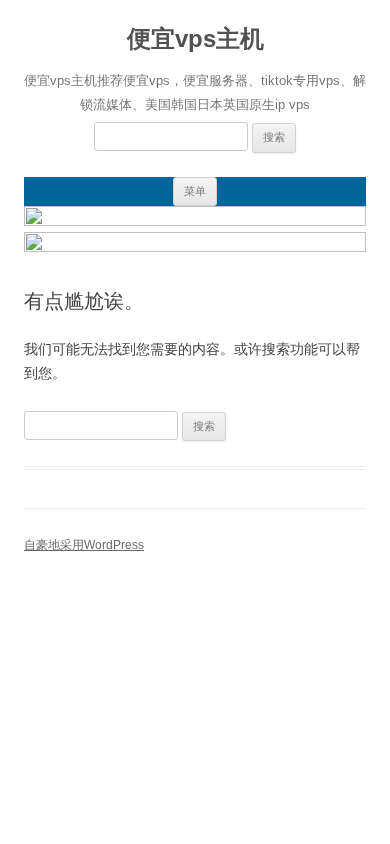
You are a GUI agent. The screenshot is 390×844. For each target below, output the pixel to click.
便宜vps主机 (195, 38)
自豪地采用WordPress (84, 545)
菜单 (195, 191)
